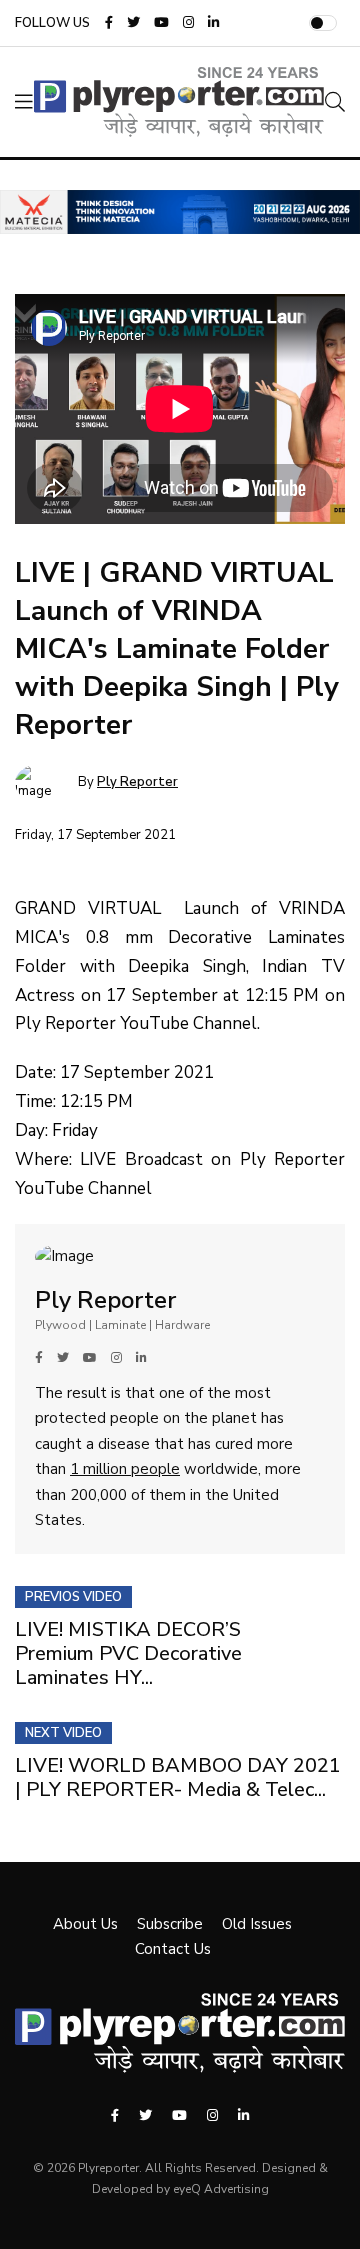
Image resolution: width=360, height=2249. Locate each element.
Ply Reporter (137, 782)
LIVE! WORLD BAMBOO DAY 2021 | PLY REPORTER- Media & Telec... (178, 1777)
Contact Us (173, 1949)
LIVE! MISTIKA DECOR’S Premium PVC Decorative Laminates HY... (128, 1653)
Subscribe (170, 1924)
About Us (85, 1924)
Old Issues (257, 1924)
